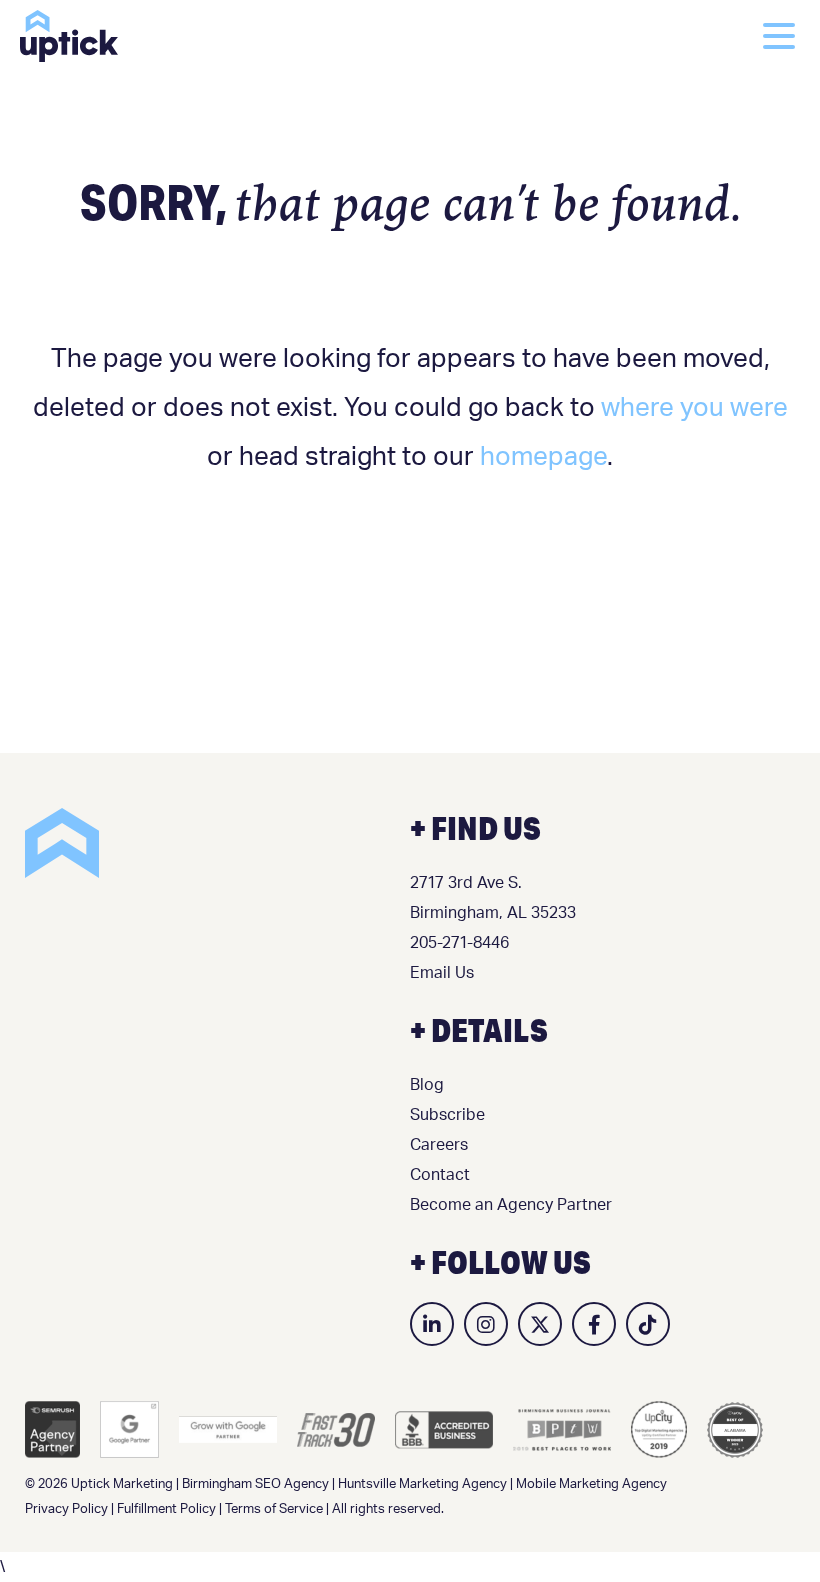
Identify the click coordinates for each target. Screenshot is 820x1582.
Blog (427, 1085)
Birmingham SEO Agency (255, 1484)
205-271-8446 (459, 943)
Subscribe (447, 1115)
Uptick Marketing (69, 36)
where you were (694, 408)
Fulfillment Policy (166, 1509)
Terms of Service (274, 1509)
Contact (440, 1175)
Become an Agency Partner (511, 1205)
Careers (439, 1145)
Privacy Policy (66, 1509)
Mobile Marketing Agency (591, 1484)
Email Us (442, 973)
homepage (543, 457)
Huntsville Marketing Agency (422, 1484)
